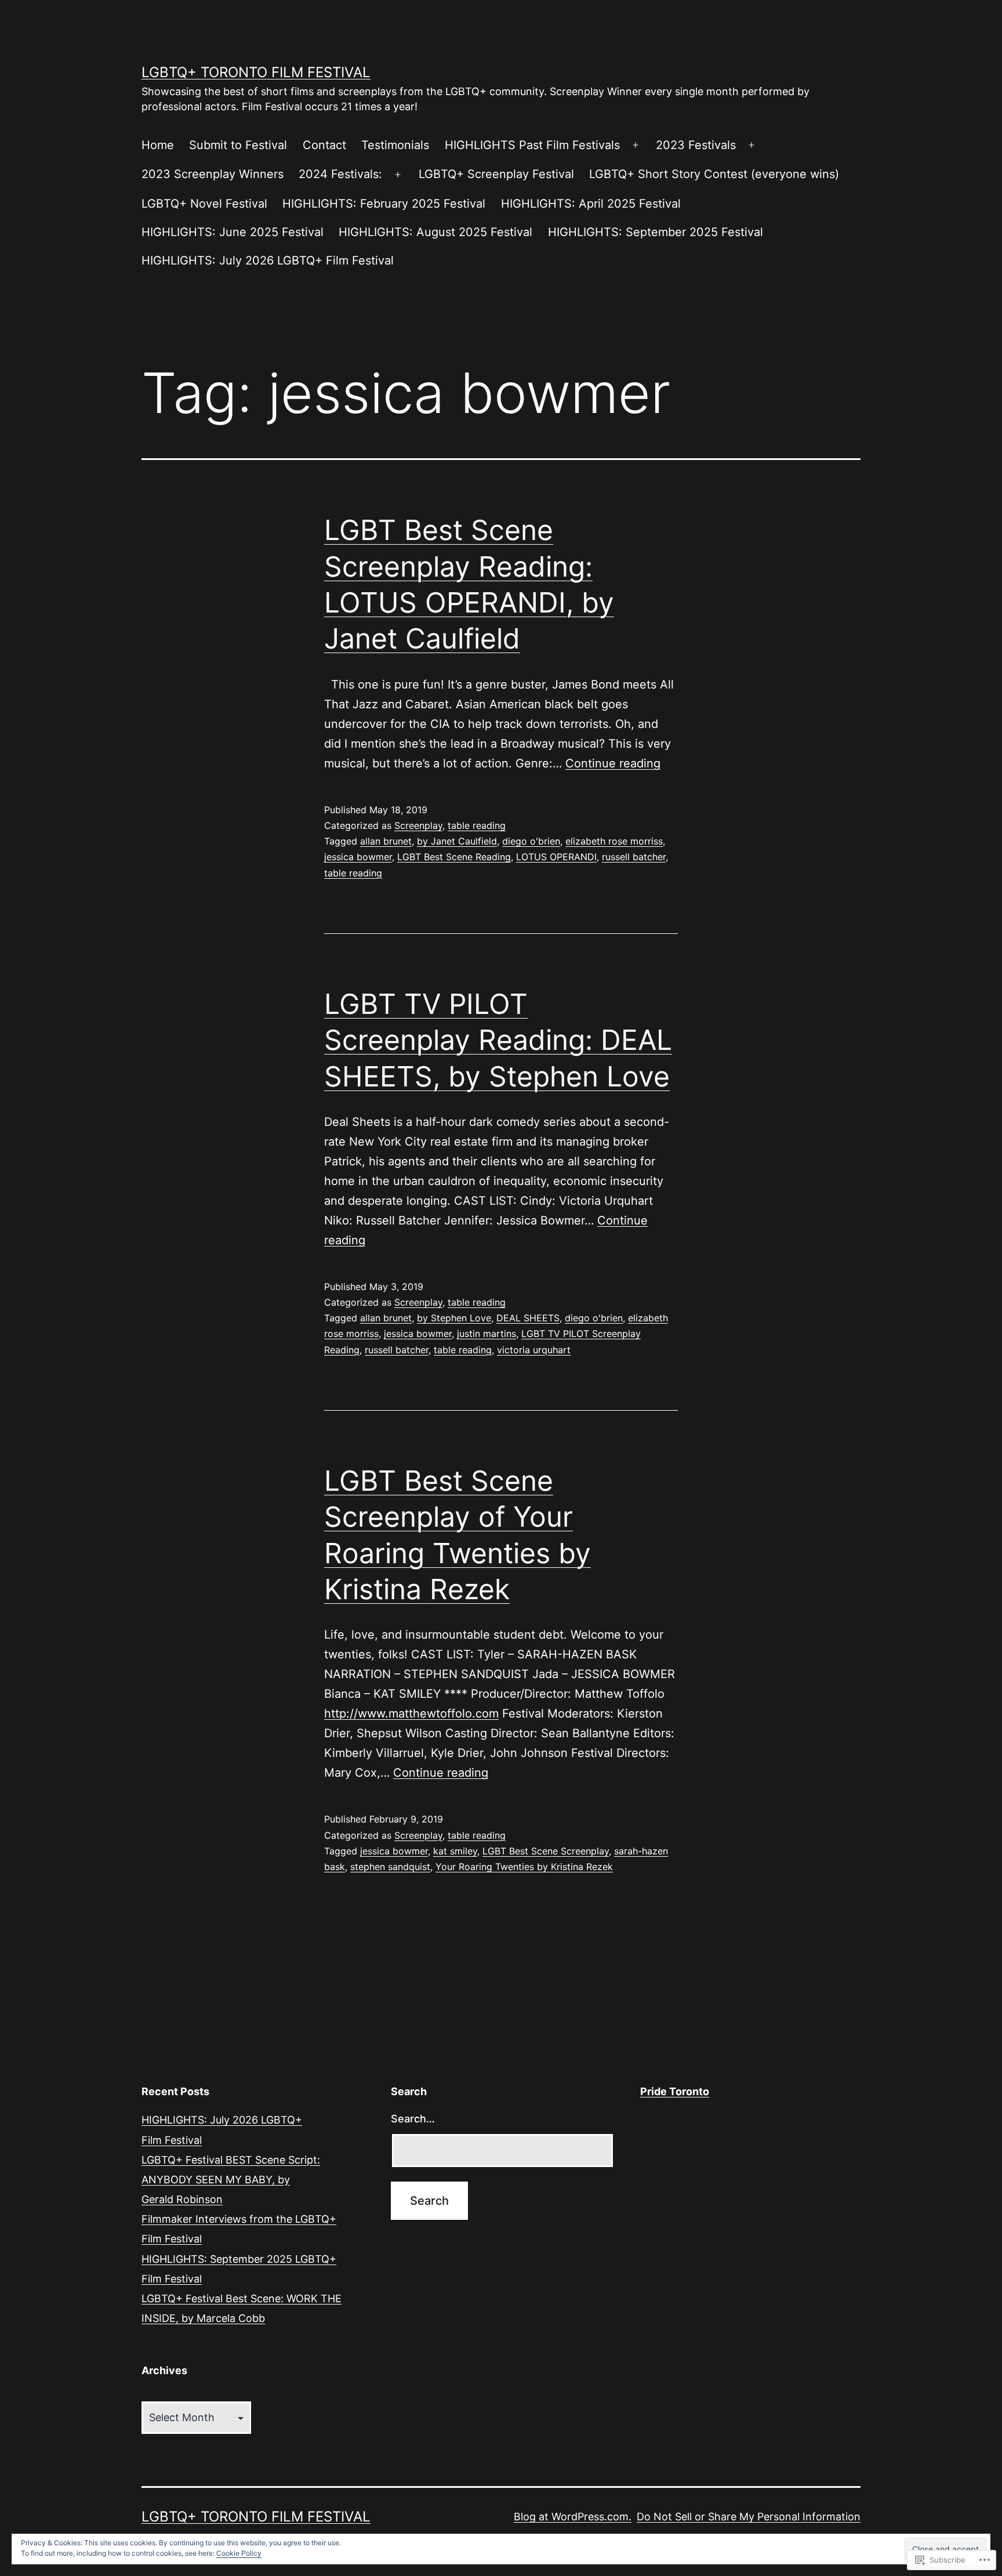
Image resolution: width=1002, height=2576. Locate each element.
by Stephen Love (454, 1318)
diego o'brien (531, 841)
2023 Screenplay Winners (213, 174)
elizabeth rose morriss (614, 841)
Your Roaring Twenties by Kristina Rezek (524, 1867)
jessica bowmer (358, 857)
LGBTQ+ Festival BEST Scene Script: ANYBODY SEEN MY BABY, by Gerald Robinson (231, 2180)
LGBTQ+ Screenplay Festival (496, 174)
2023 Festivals (696, 145)
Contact (324, 145)
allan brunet (386, 841)
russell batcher (634, 857)
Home (158, 145)
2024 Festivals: (340, 174)
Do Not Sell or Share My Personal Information (749, 2517)
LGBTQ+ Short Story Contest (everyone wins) (714, 174)
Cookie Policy (239, 2553)
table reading (477, 825)
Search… (413, 2119)
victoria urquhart (534, 1350)
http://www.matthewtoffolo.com (411, 1713)
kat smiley (455, 1851)
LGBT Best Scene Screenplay (546, 1851)
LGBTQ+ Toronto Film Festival (256, 72)
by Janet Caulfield (457, 841)
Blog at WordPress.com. (573, 2517)
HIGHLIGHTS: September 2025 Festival (656, 232)
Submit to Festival (238, 145)
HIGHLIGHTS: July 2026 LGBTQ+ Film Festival (268, 260)
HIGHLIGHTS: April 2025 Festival (591, 204)
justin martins (487, 1334)
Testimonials (395, 145)
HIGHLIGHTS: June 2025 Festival (233, 232)
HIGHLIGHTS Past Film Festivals (532, 145)
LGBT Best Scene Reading (454, 857)
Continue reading (613, 763)
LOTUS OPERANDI (556, 857)
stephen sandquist (390, 1867)
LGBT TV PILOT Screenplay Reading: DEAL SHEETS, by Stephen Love (498, 1040)
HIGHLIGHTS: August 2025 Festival (435, 232)
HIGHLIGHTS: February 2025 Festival (384, 204)
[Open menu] (636, 146)
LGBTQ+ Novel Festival (204, 204)
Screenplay (418, 825)
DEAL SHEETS (528, 1318)
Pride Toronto (675, 2091)
